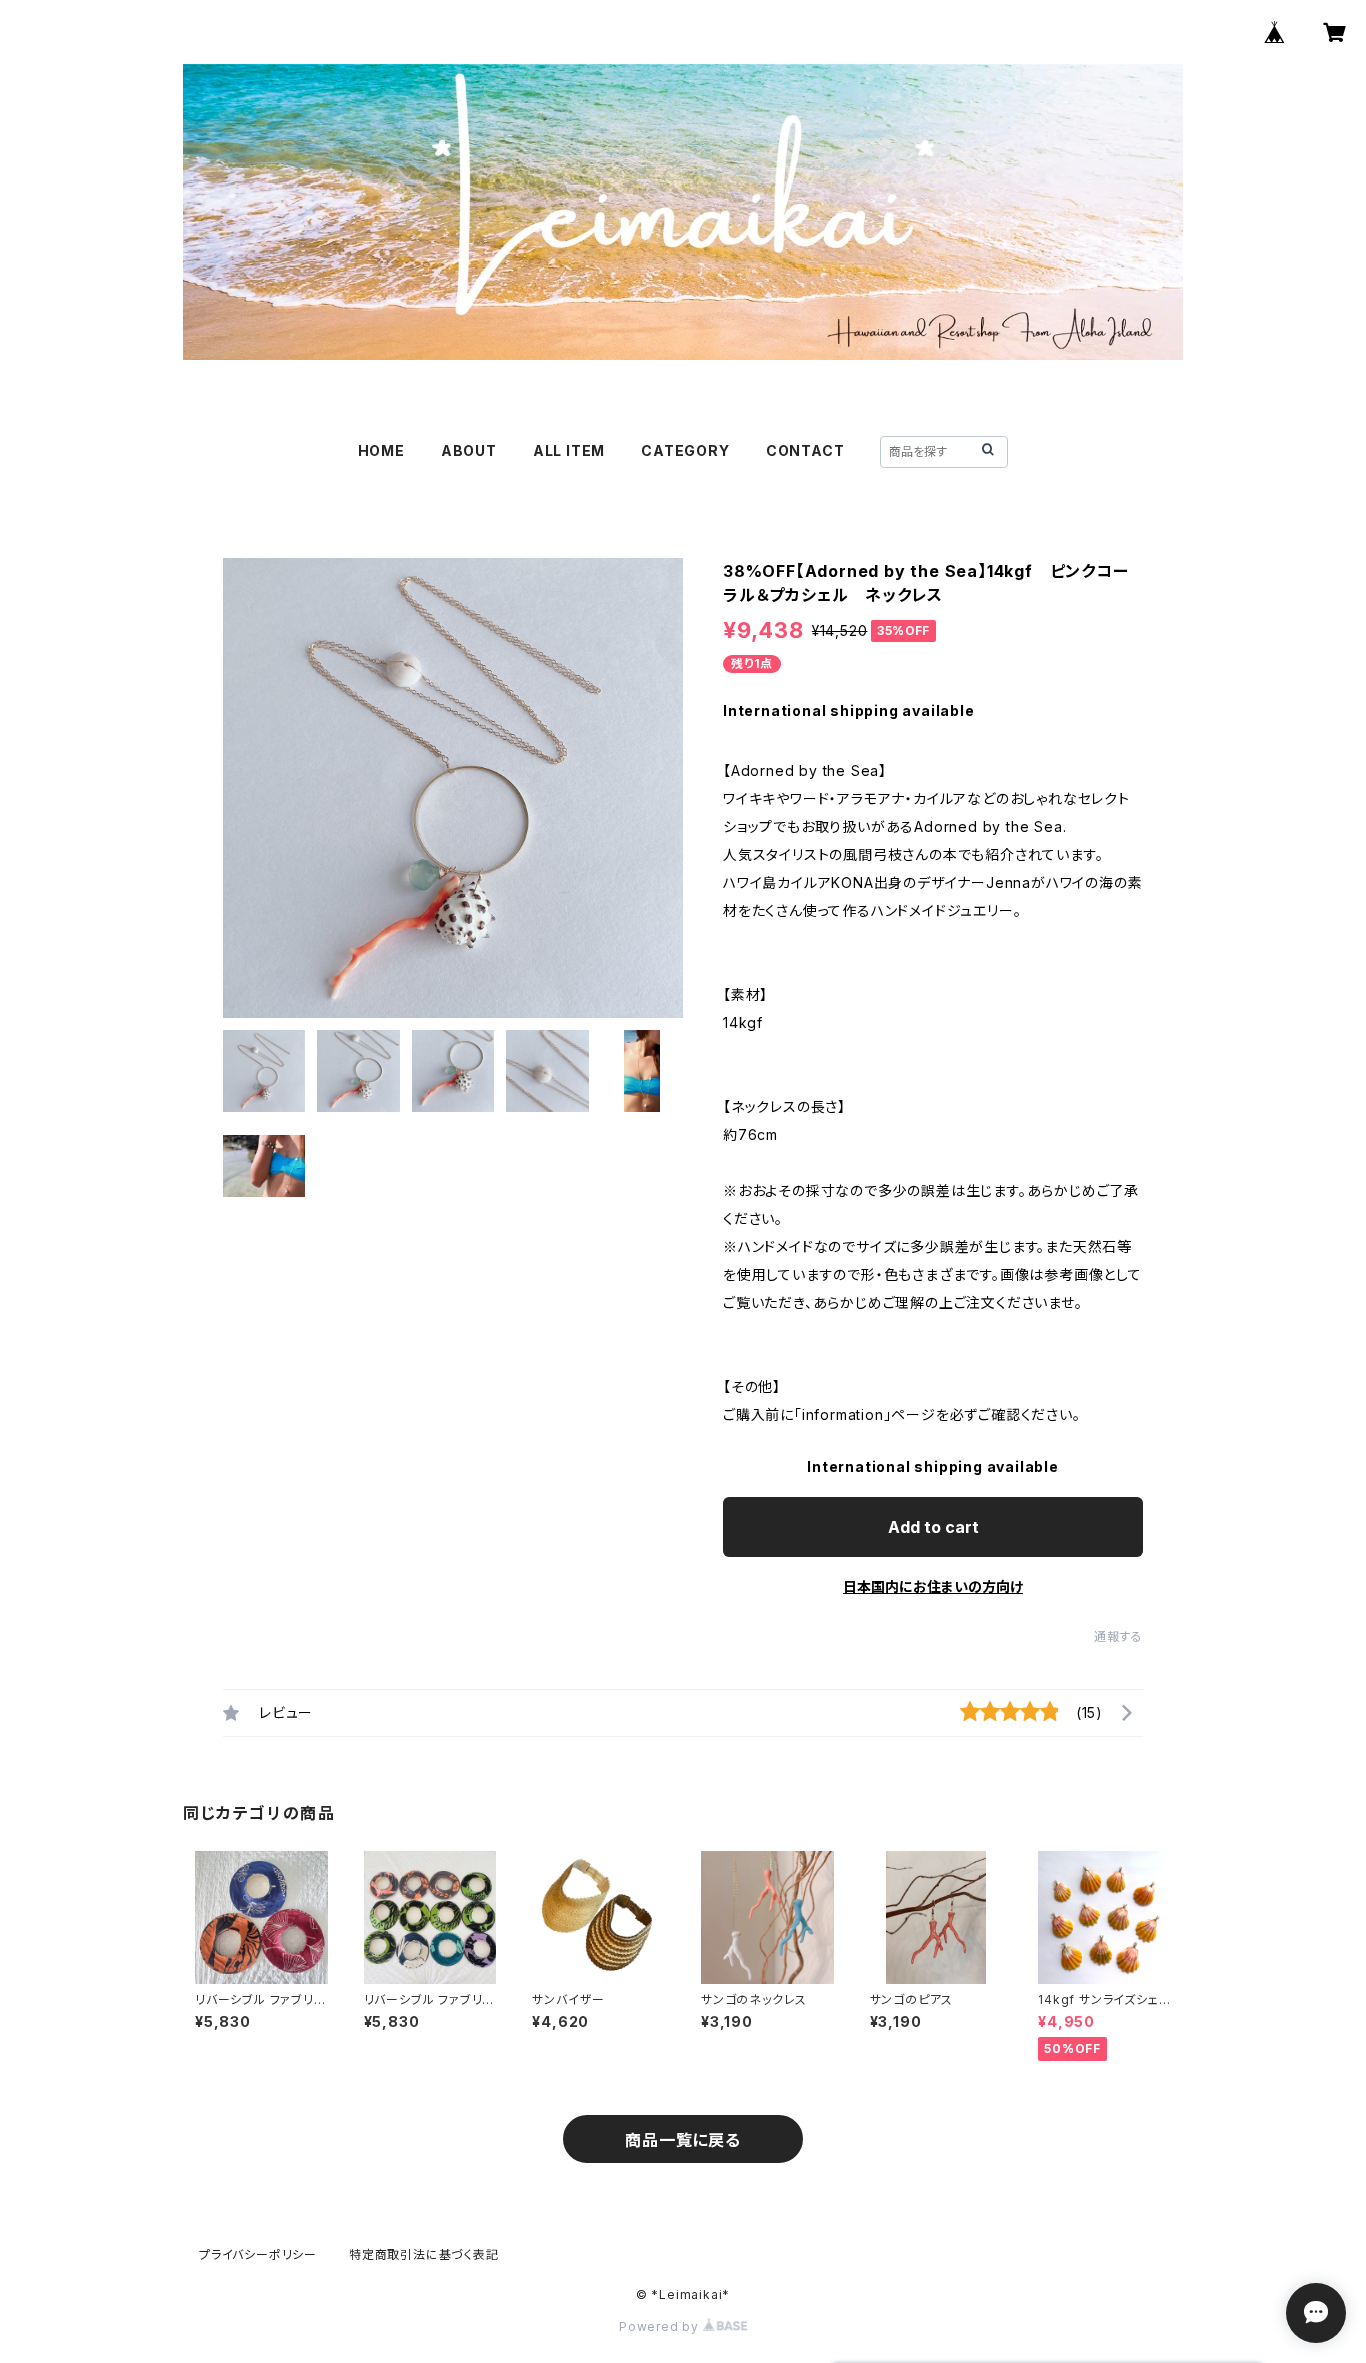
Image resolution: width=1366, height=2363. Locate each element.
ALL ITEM (569, 450)
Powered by (661, 2326)
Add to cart (933, 1527)
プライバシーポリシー (258, 2254)
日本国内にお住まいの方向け (933, 1586)
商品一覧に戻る (683, 2140)
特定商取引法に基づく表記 (424, 2254)
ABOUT (469, 450)
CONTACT (805, 450)
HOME (381, 450)
